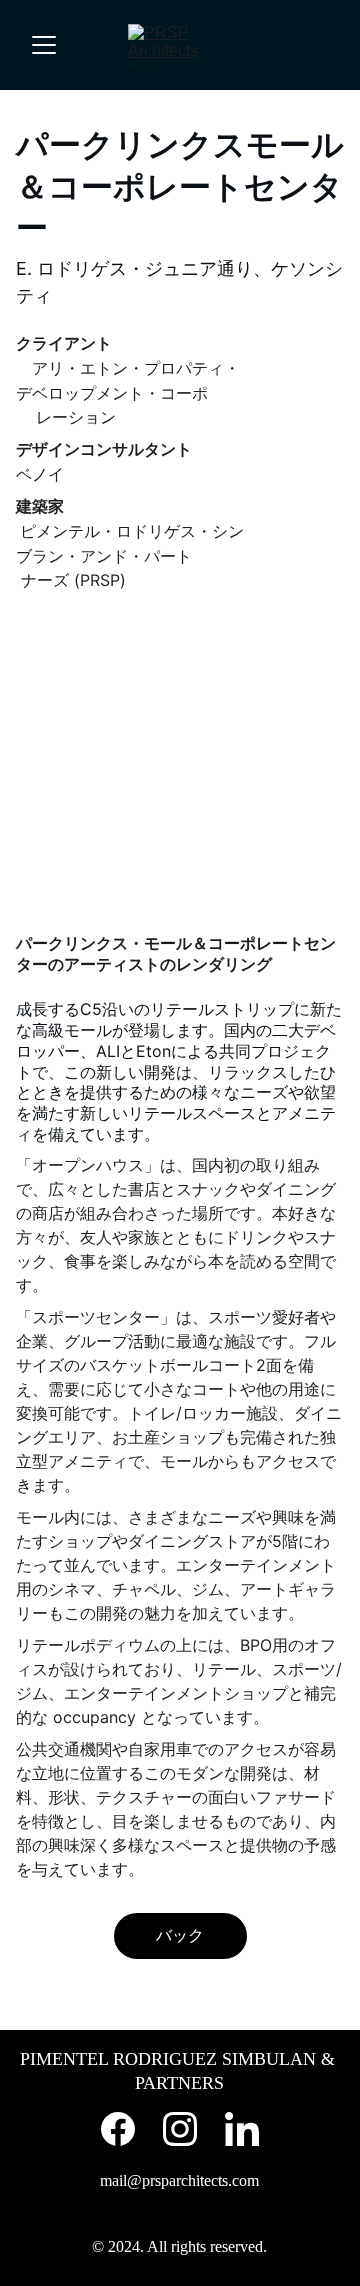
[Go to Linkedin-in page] (242, 2129)
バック (180, 1935)
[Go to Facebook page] (118, 2129)
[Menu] (44, 45)
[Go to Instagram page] (180, 2129)
